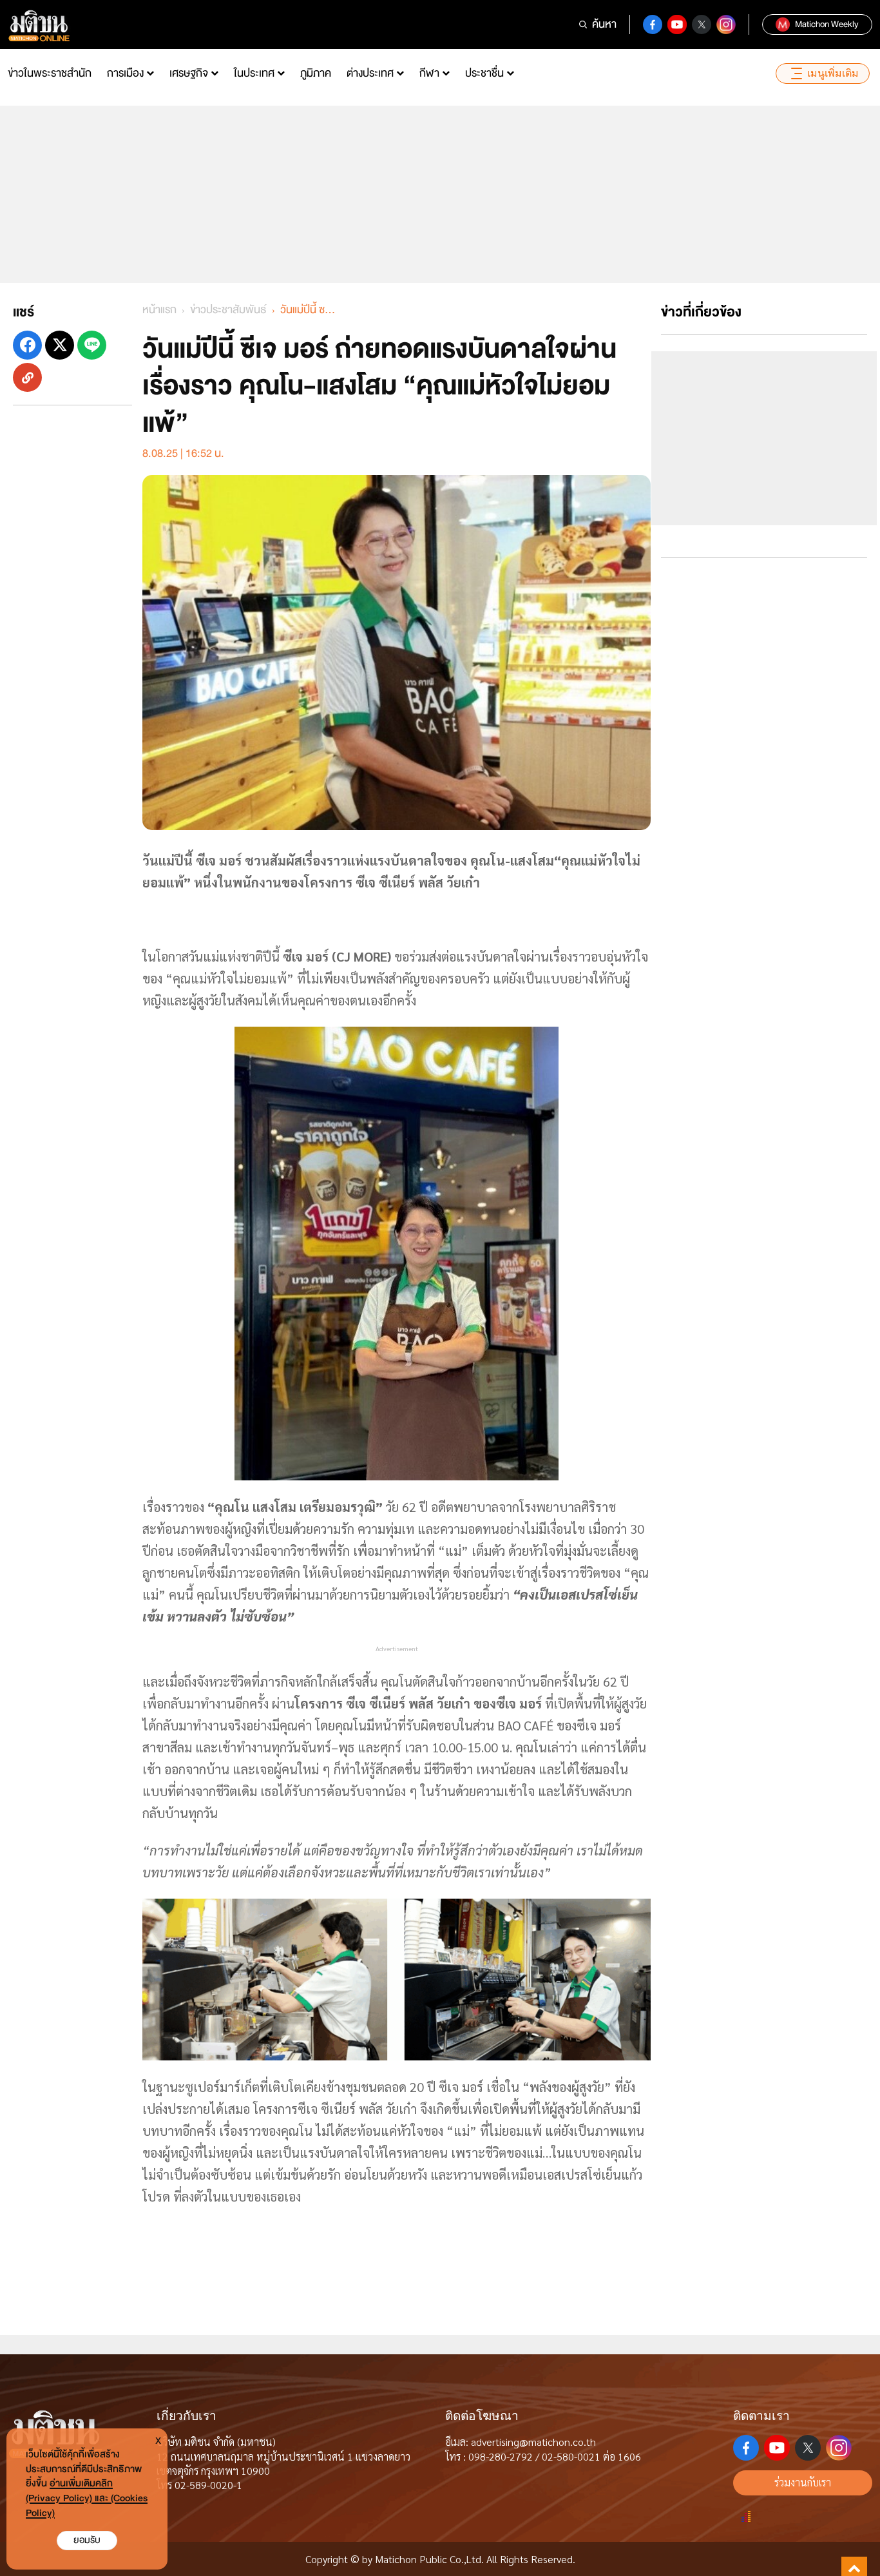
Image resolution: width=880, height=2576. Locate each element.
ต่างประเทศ (370, 73)
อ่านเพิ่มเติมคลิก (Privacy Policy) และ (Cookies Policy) (87, 2498)
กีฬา (429, 73)
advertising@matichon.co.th (533, 2442)
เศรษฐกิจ (189, 73)
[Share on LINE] (92, 345)
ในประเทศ (254, 73)
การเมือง (125, 73)
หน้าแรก (159, 310)
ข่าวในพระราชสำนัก (50, 73)
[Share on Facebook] (27, 345)
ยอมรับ (87, 2540)
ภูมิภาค (316, 73)
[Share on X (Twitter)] (60, 345)
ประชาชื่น (484, 73)
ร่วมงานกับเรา (803, 2482)
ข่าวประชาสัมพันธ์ (228, 310)
